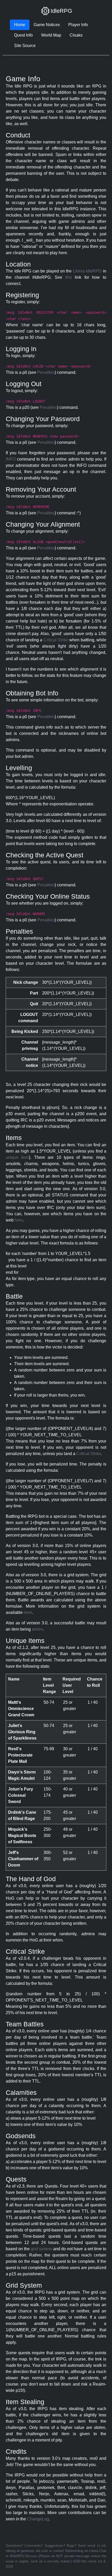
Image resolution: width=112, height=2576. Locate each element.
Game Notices (47, 25)
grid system (42, 2249)
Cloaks (76, 35)
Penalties (46, 372)
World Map (51, 35)
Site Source (25, 46)
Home (20, 25)
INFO (11, 459)
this (69, 277)
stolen (37, 1629)
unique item (17, 1157)
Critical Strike (56, 640)
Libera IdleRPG (87, 271)
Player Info (78, 25)
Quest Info (23, 35)
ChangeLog (38, 2519)
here (19, 1220)
